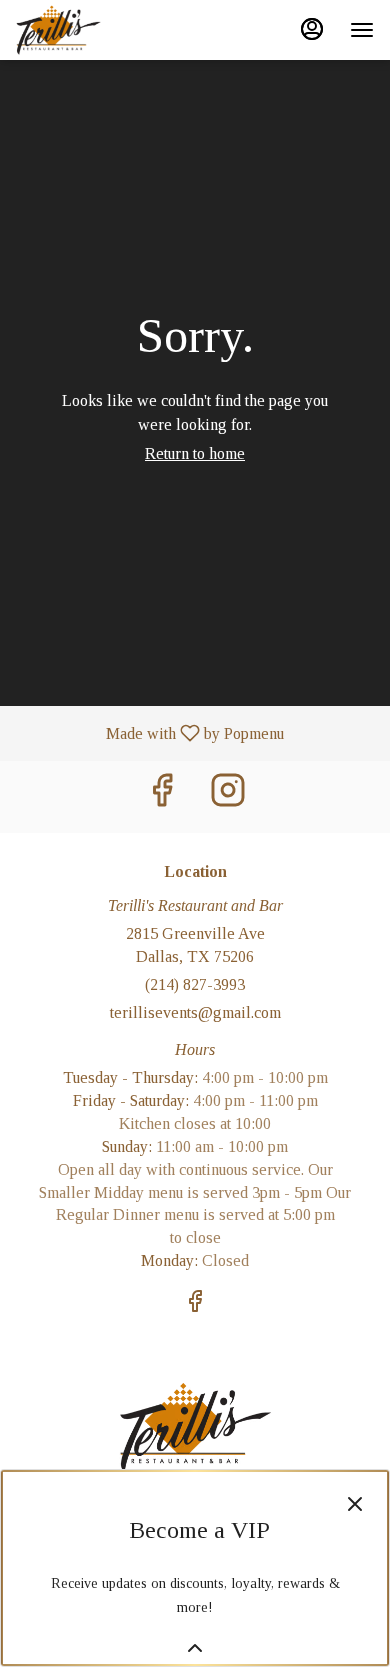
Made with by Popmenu (149, 733)
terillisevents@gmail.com (195, 1012)
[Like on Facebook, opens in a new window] (162, 796)
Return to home (195, 453)
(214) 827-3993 (195, 984)
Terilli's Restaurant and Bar (195, 1427)
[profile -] (312, 29)
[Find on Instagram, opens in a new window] (228, 796)
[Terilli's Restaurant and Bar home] (106, 30)
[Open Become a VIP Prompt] (195, 1648)
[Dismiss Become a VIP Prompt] (355, 1504)
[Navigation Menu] (362, 30)
